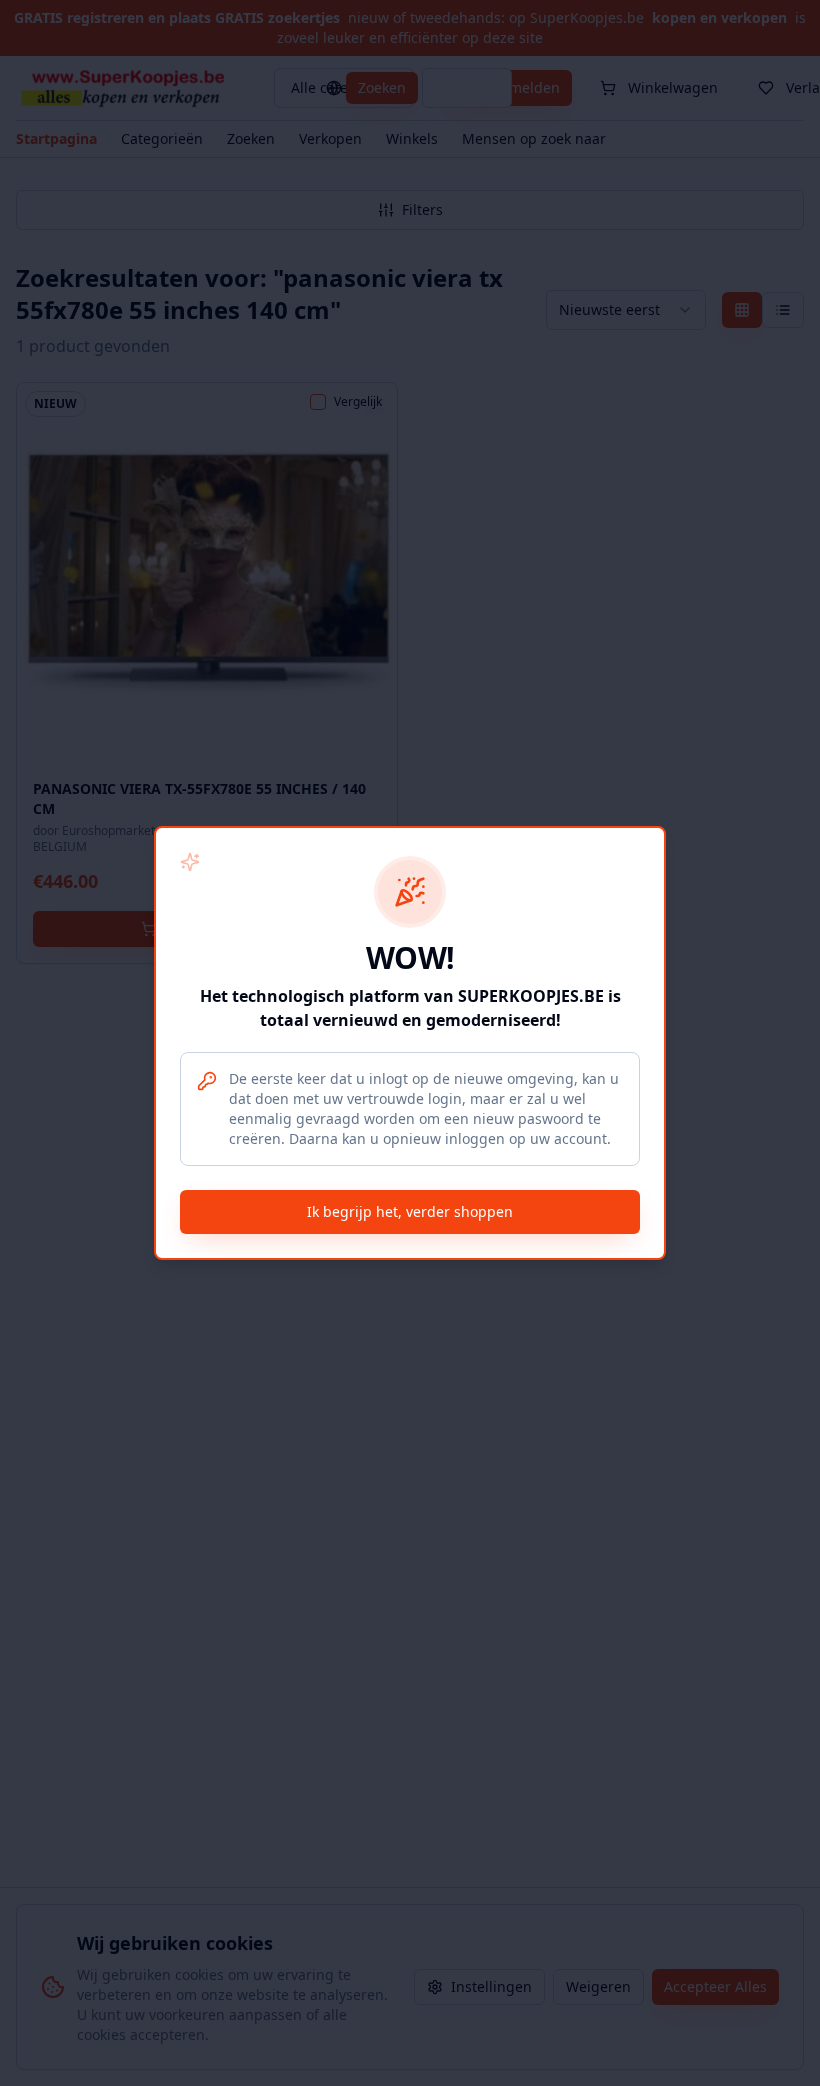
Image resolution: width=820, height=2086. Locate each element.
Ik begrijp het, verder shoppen (410, 1211)
